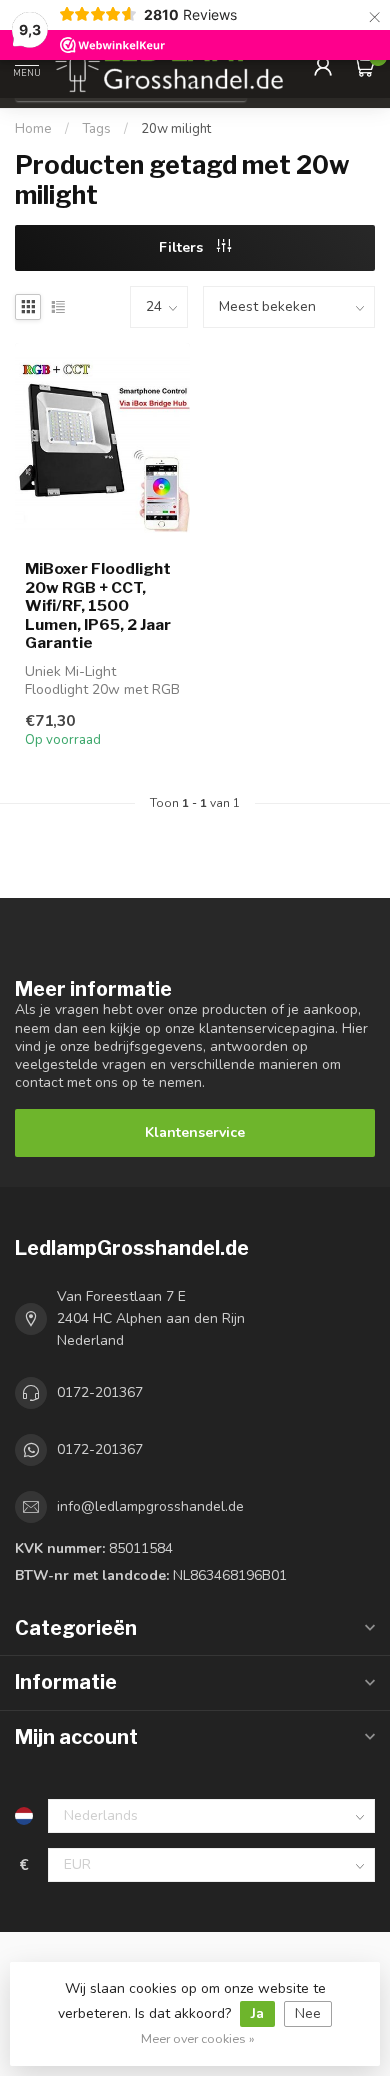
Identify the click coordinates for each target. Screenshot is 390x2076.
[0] (364, 66)
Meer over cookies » (198, 2038)
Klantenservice (195, 1132)
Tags (96, 129)
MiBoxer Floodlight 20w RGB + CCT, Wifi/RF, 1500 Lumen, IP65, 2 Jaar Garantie (98, 606)
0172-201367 (100, 1392)
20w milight (176, 129)
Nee (308, 2013)
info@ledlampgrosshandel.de (150, 1506)
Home (33, 129)
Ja (257, 2013)
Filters (183, 247)
